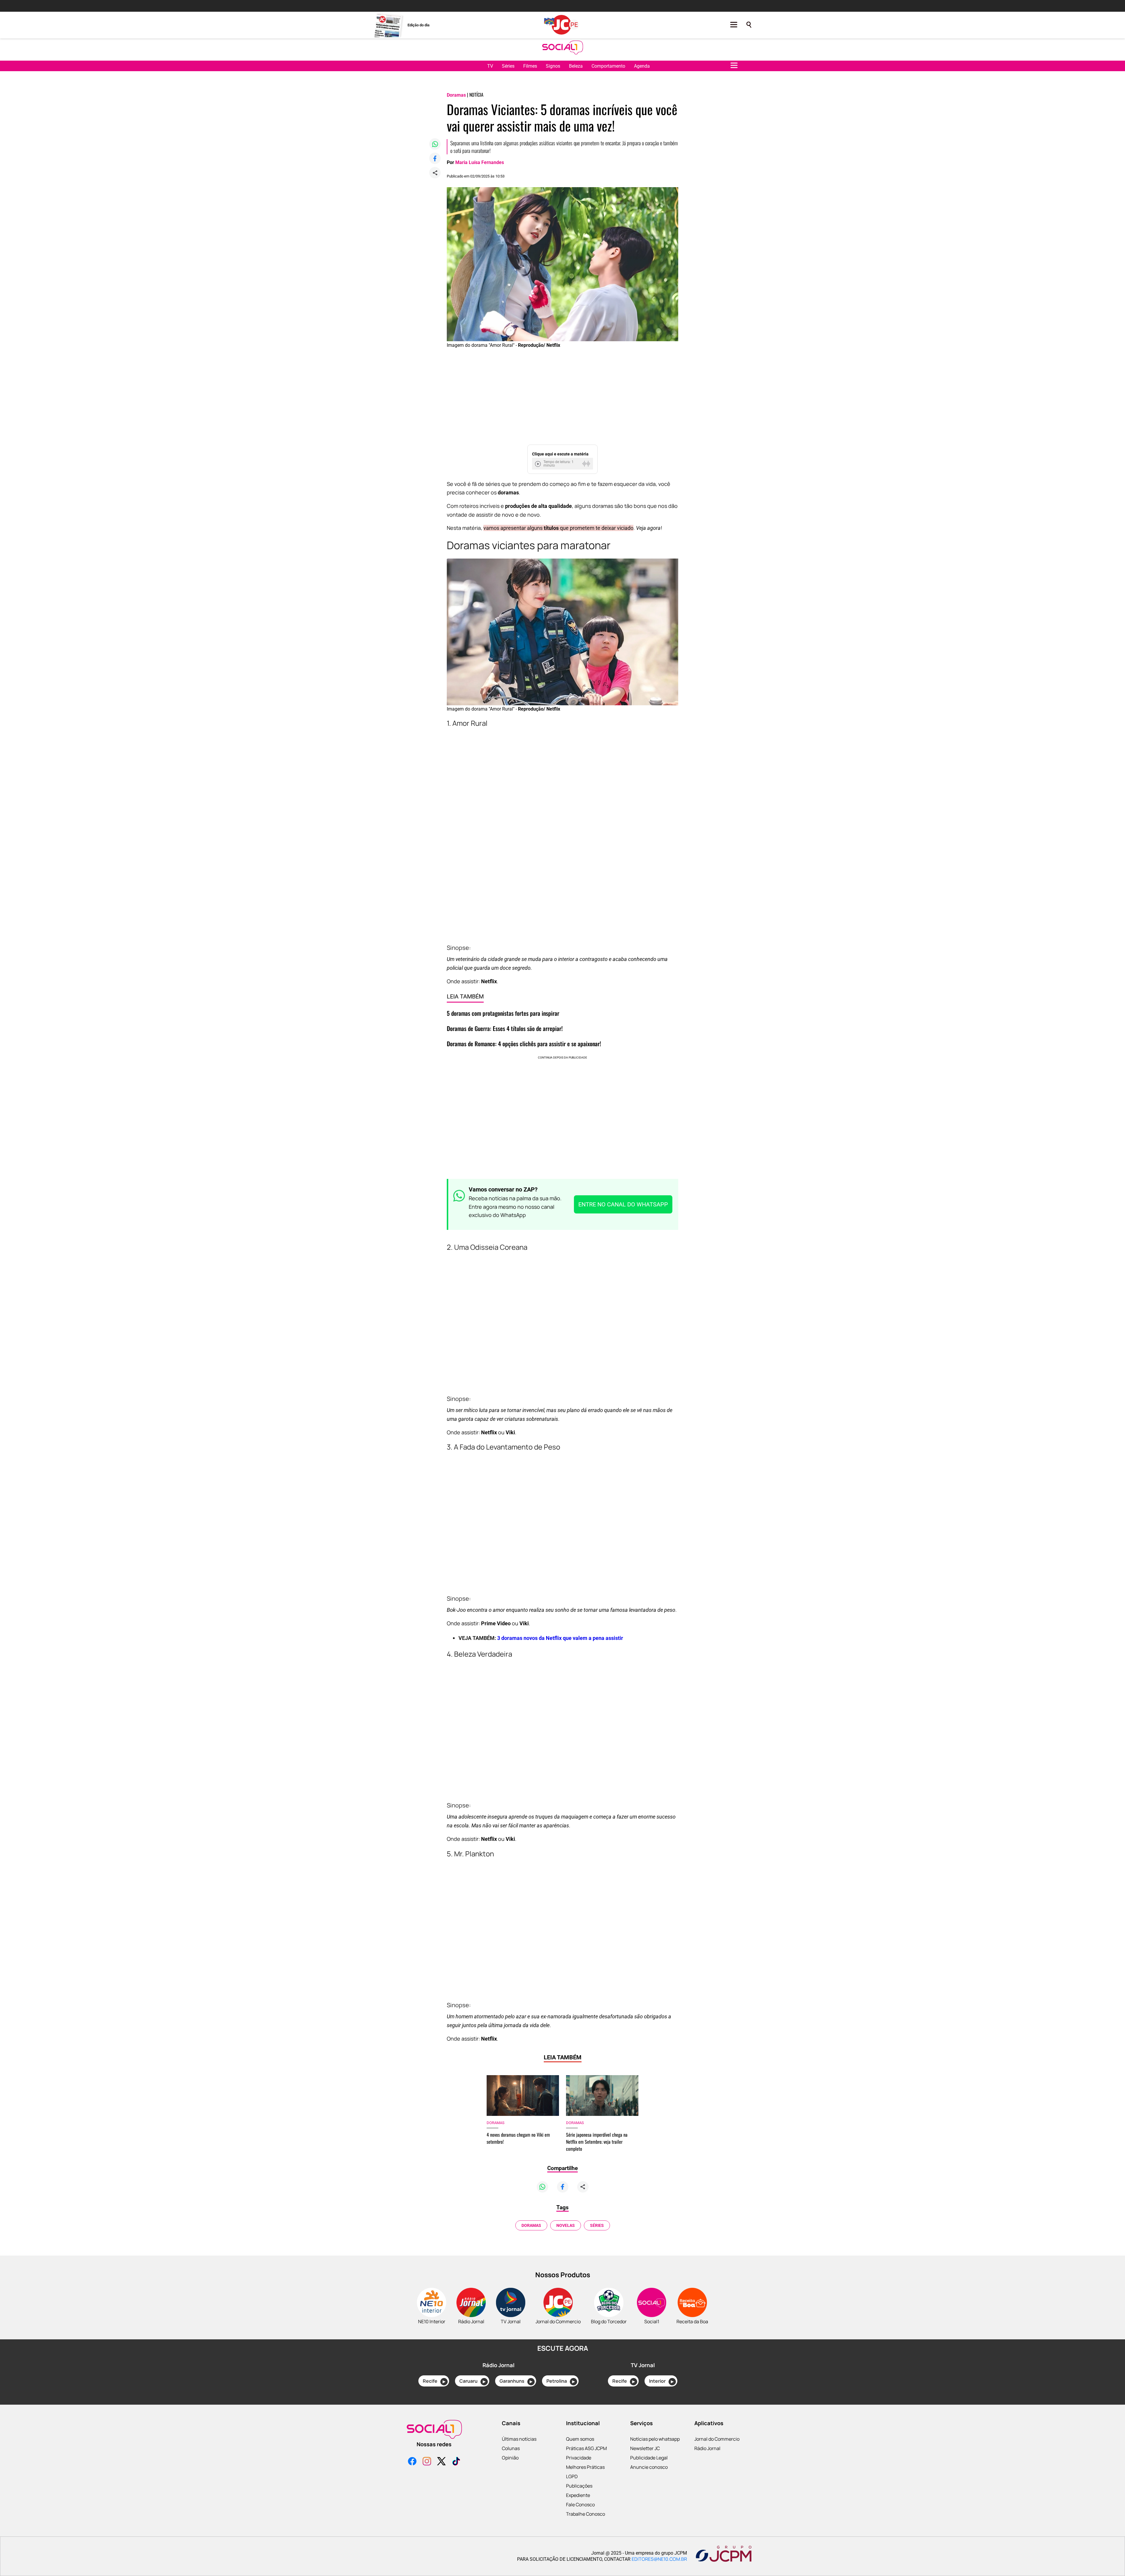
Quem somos (580, 2439)
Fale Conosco (580, 2505)
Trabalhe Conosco (585, 2514)
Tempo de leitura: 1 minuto (559, 464)
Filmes (530, 66)
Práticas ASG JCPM (586, 2448)
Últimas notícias (519, 2439)
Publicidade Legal (649, 2458)
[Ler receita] (538, 464)
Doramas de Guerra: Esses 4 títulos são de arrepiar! (505, 1028)
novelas (566, 2225)
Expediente (578, 2495)
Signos (553, 66)
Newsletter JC (645, 2448)
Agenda (642, 66)
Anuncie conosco (649, 2467)
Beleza (576, 66)
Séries (508, 66)
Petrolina (561, 2381)
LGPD (572, 2476)
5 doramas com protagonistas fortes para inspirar (503, 1013)
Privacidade (579, 2458)
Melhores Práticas (585, 2467)
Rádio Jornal (707, 2448)
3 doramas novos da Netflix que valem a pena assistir (560, 1638)
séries (597, 2225)
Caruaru (472, 2381)
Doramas (531, 2225)
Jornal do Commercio (717, 2439)
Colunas (511, 2448)
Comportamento (608, 66)
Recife (434, 2381)
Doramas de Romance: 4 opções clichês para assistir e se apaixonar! (524, 1044)
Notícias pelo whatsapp (655, 2439)
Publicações (579, 2486)
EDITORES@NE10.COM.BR (659, 2559)
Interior (661, 2381)
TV (490, 66)
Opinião (510, 2458)
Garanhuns (516, 2381)
